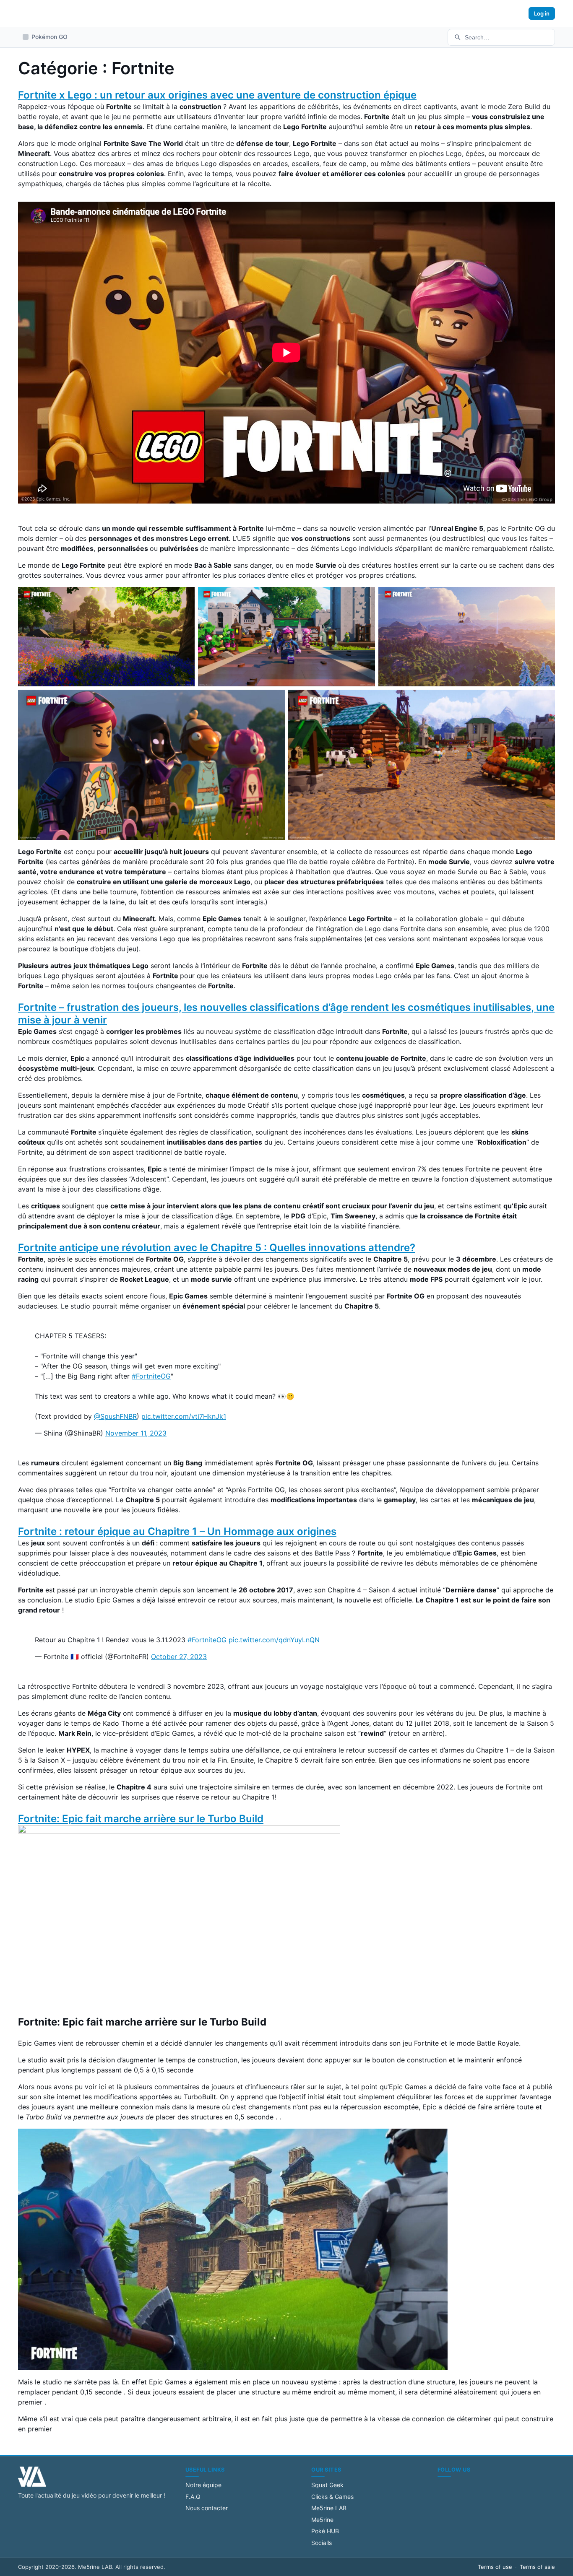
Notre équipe (203, 2485)
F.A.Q (193, 2497)
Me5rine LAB (329, 2508)
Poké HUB (325, 2531)
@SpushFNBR (115, 1416)
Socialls (322, 2543)
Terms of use (495, 2567)
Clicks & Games (332, 2497)
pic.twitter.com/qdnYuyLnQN (274, 1640)
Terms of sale (537, 2567)
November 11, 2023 (136, 1433)
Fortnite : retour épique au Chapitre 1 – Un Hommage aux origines (177, 1531)
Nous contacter (207, 2508)
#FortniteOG (151, 1376)
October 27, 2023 (179, 1657)
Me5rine (322, 2520)
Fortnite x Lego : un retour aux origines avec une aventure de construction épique (217, 95)
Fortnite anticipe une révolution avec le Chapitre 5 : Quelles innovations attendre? (217, 1248)
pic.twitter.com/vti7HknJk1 (184, 1416)
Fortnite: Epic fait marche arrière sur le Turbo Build (141, 1819)
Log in (542, 13)
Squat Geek (327, 2485)
